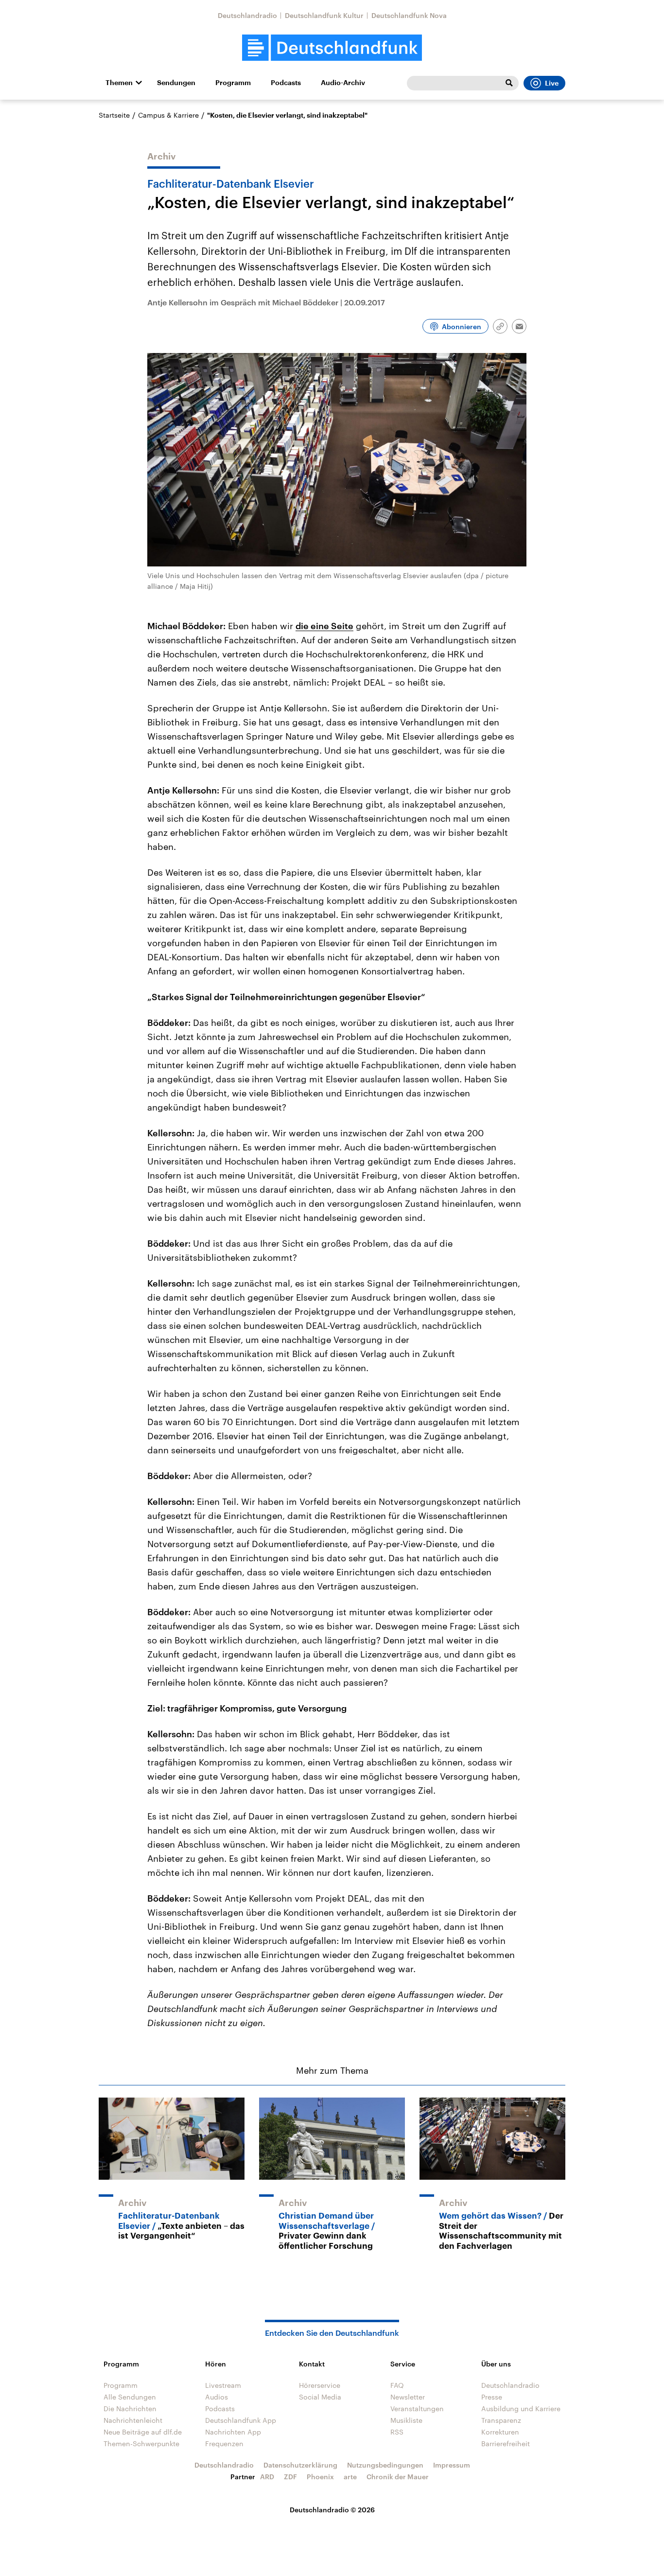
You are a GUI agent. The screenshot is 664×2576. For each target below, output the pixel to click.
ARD (267, 2477)
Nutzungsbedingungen (385, 2465)
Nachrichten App (233, 2432)
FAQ (397, 2385)
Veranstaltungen (417, 2408)
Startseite (114, 115)
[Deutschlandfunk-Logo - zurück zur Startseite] (332, 48)
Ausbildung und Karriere (521, 2408)
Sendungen (176, 83)
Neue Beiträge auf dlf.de (143, 2432)
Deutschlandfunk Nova (409, 15)
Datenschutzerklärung (300, 2465)
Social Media (320, 2397)
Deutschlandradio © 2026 (332, 2510)
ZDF (290, 2477)
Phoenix (320, 2477)
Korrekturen (500, 2432)
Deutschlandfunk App (241, 2420)
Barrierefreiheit (506, 2444)
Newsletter (408, 2397)
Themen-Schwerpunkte (141, 2444)
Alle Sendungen (130, 2397)
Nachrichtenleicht (133, 2420)
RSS (397, 2432)
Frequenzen (224, 2444)
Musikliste (406, 2420)
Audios (217, 2397)
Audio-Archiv (343, 83)
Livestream (223, 2385)
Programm (233, 83)
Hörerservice (320, 2385)
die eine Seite (324, 626)
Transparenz (501, 2420)
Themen (119, 83)
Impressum (452, 2465)
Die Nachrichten (130, 2408)
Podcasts (286, 83)
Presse (492, 2397)
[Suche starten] (509, 83)
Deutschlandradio (247, 15)
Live (552, 83)
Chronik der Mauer (398, 2477)
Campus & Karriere (168, 115)
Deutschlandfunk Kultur (324, 15)
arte (350, 2477)
